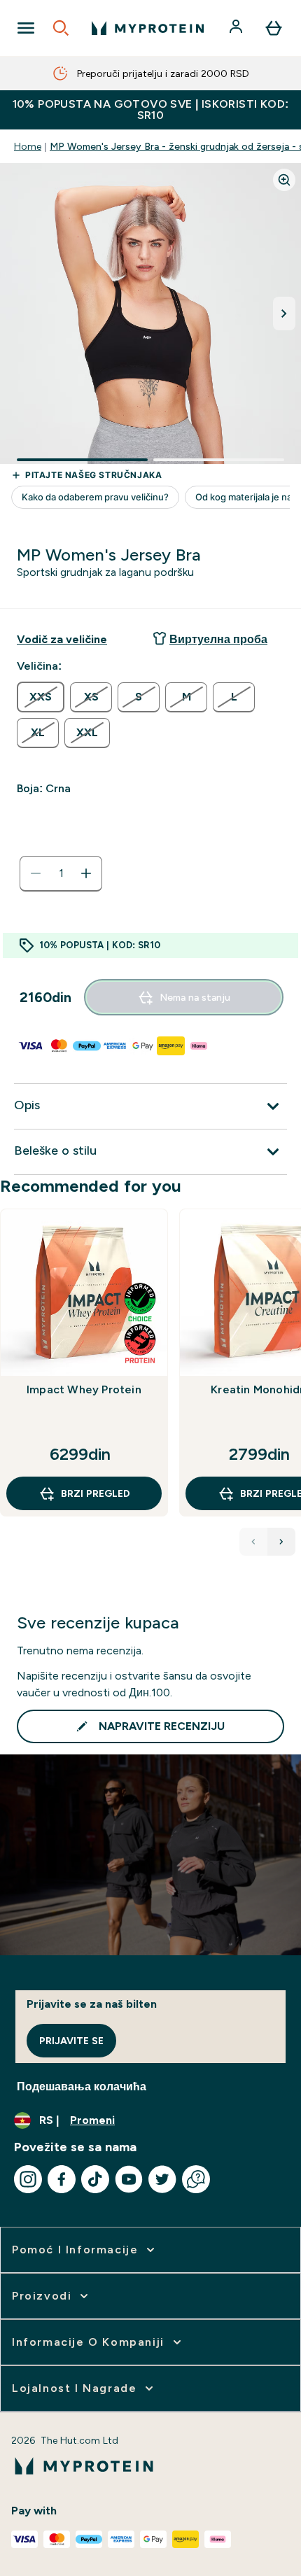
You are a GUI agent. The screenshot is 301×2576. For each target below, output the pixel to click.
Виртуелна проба (218, 639)
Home (28, 146)
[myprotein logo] (148, 28)
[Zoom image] (284, 180)
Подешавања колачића (82, 2086)
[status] (61, 873)
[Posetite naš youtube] (129, 2179)
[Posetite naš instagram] (28, 2179)
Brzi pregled (96, 1493)
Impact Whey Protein (84, 1389)
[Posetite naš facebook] (62, 2179)
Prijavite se (71, 2041)
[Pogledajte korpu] (274, 28)
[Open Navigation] (26, 28)
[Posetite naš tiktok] (95, 2179)
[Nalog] (237, 28)
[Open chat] (196, 2179)
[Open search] (61, 28)
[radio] (41, 697)
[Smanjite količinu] (36, 873)
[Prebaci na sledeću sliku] (284, 314)
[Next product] (281, 1542)
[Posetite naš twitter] (162, 2179)
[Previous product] (253, 1542)
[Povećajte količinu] (86, 873)
